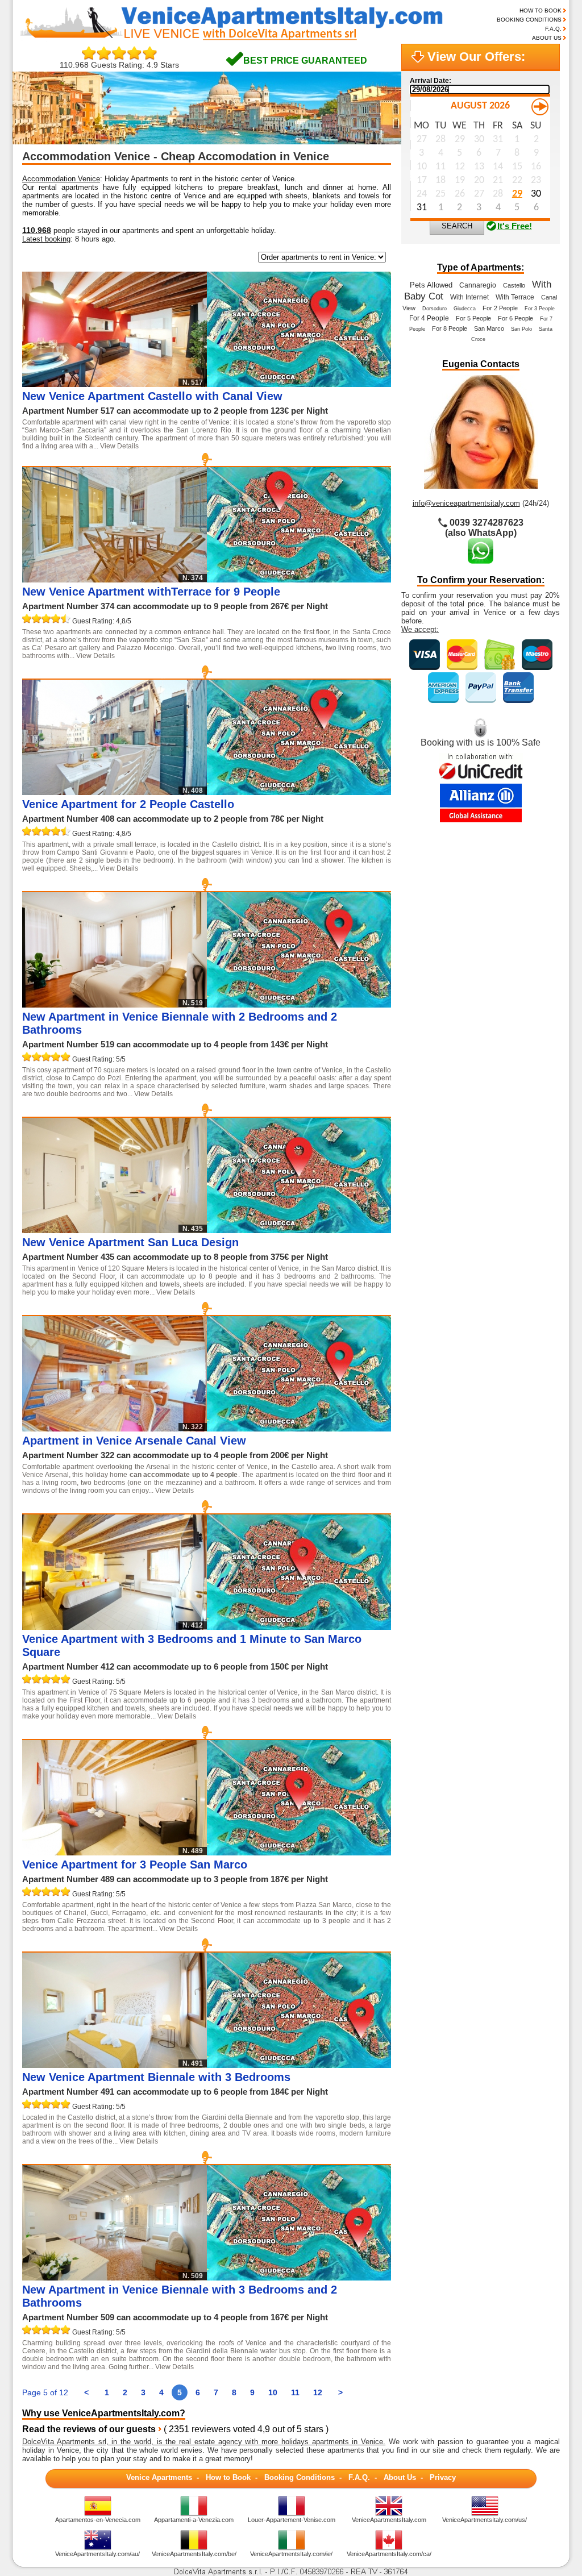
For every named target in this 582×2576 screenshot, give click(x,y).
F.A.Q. (553, 29)
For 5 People (473, 318)
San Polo (521, 329)
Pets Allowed (431, 285)
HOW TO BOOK (541, 11)
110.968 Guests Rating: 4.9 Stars (119, 65)
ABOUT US (547, 38)
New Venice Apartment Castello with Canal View (152, 396)
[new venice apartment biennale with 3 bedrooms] (299, 2065)
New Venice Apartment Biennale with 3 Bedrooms (156, 2077)
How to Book (228, 2477)
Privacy (443, 2477)
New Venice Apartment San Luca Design (130, 1242)
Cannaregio (478, 285)
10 (273, 2392)
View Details (119, 446)
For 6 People (516, 318)
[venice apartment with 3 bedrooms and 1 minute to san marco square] (299, 1627)
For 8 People (450, 328)
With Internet (469, 297)
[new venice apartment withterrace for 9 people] (299, 579)
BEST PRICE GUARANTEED (305, 61)
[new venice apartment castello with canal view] (299, 384)
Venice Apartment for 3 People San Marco (135, 1865)
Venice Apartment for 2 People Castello (128, 804)
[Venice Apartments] (241, 39)
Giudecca (465, 309)
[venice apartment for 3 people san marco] (299, 1852)
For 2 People (500, 308)
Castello (514, 285)
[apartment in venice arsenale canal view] (299, 1428)
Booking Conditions (300, 2477)
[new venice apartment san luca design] (299, 1230)
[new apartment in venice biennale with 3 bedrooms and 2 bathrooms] (299, 2277)
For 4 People (429, 318)
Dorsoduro (435, 309)
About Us (400, 2477)
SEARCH (457, 226)
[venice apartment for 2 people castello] (299, 792)
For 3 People (540, 309)
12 (318, 2392)
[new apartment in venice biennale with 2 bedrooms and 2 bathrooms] (299, 1004)
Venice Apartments (159, 2477)
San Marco (489, 328)
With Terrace (515, 297)
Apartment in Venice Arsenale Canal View (134, 1441)
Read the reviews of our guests (89, 2429)
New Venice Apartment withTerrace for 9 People (151, 592)
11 (295, 2392)
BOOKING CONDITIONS (529, 20)
